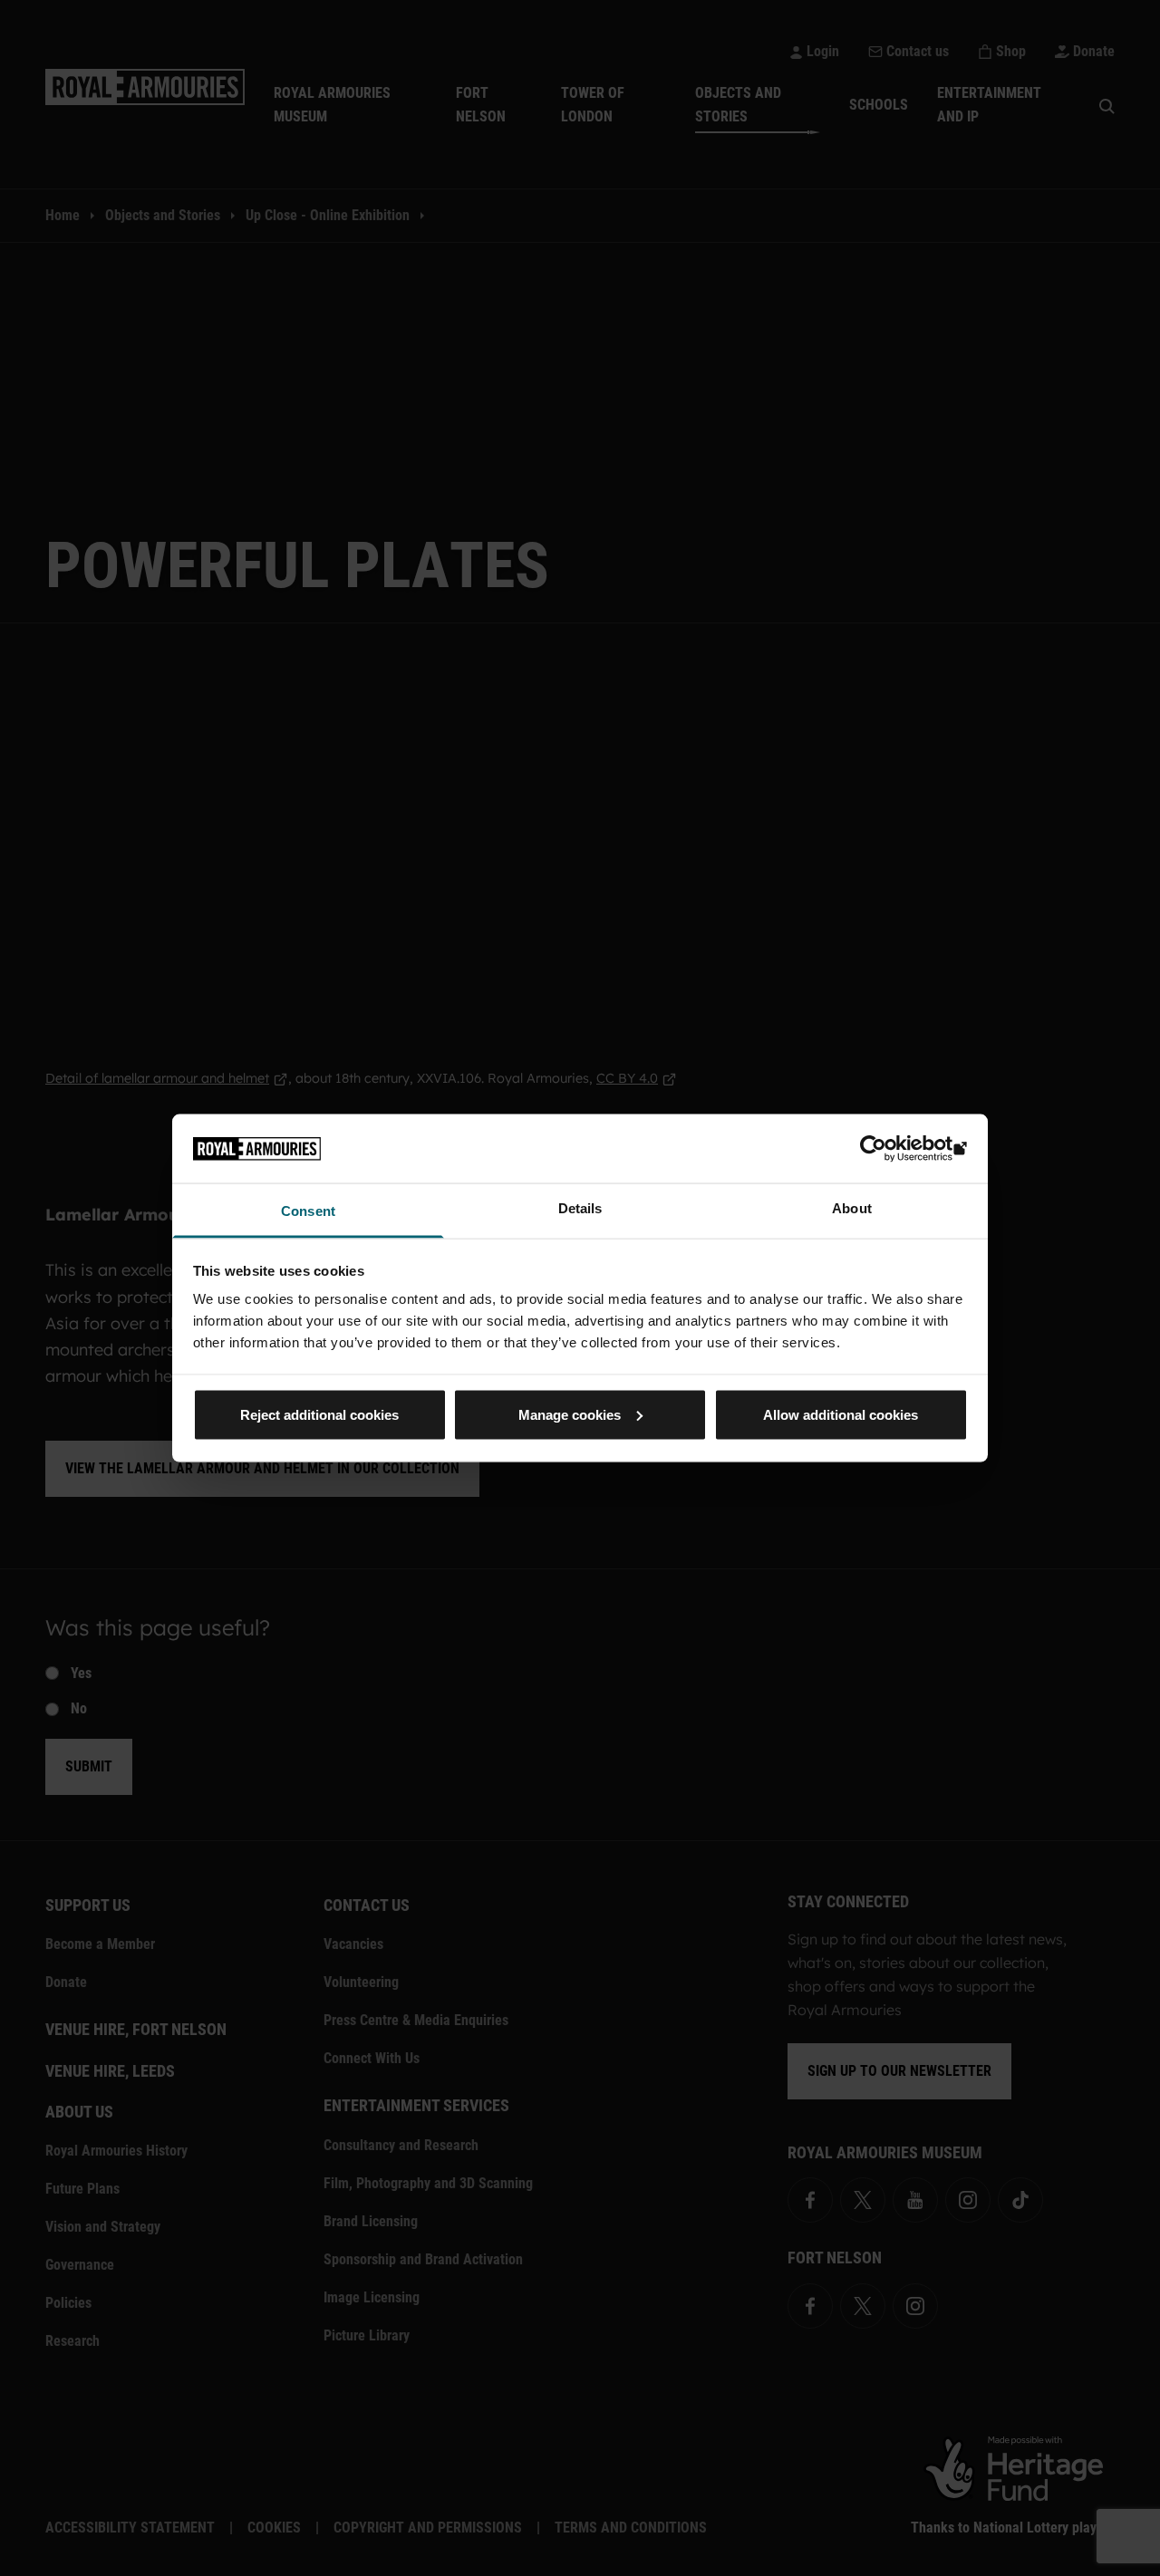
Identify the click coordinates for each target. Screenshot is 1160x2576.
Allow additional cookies (841, 1414)
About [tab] (852, 1208)
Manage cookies (570, 1414)
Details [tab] (580, 1208)
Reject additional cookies (319, 1414)
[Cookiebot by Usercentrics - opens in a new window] (889, 1148)
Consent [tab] (308, 1211)
